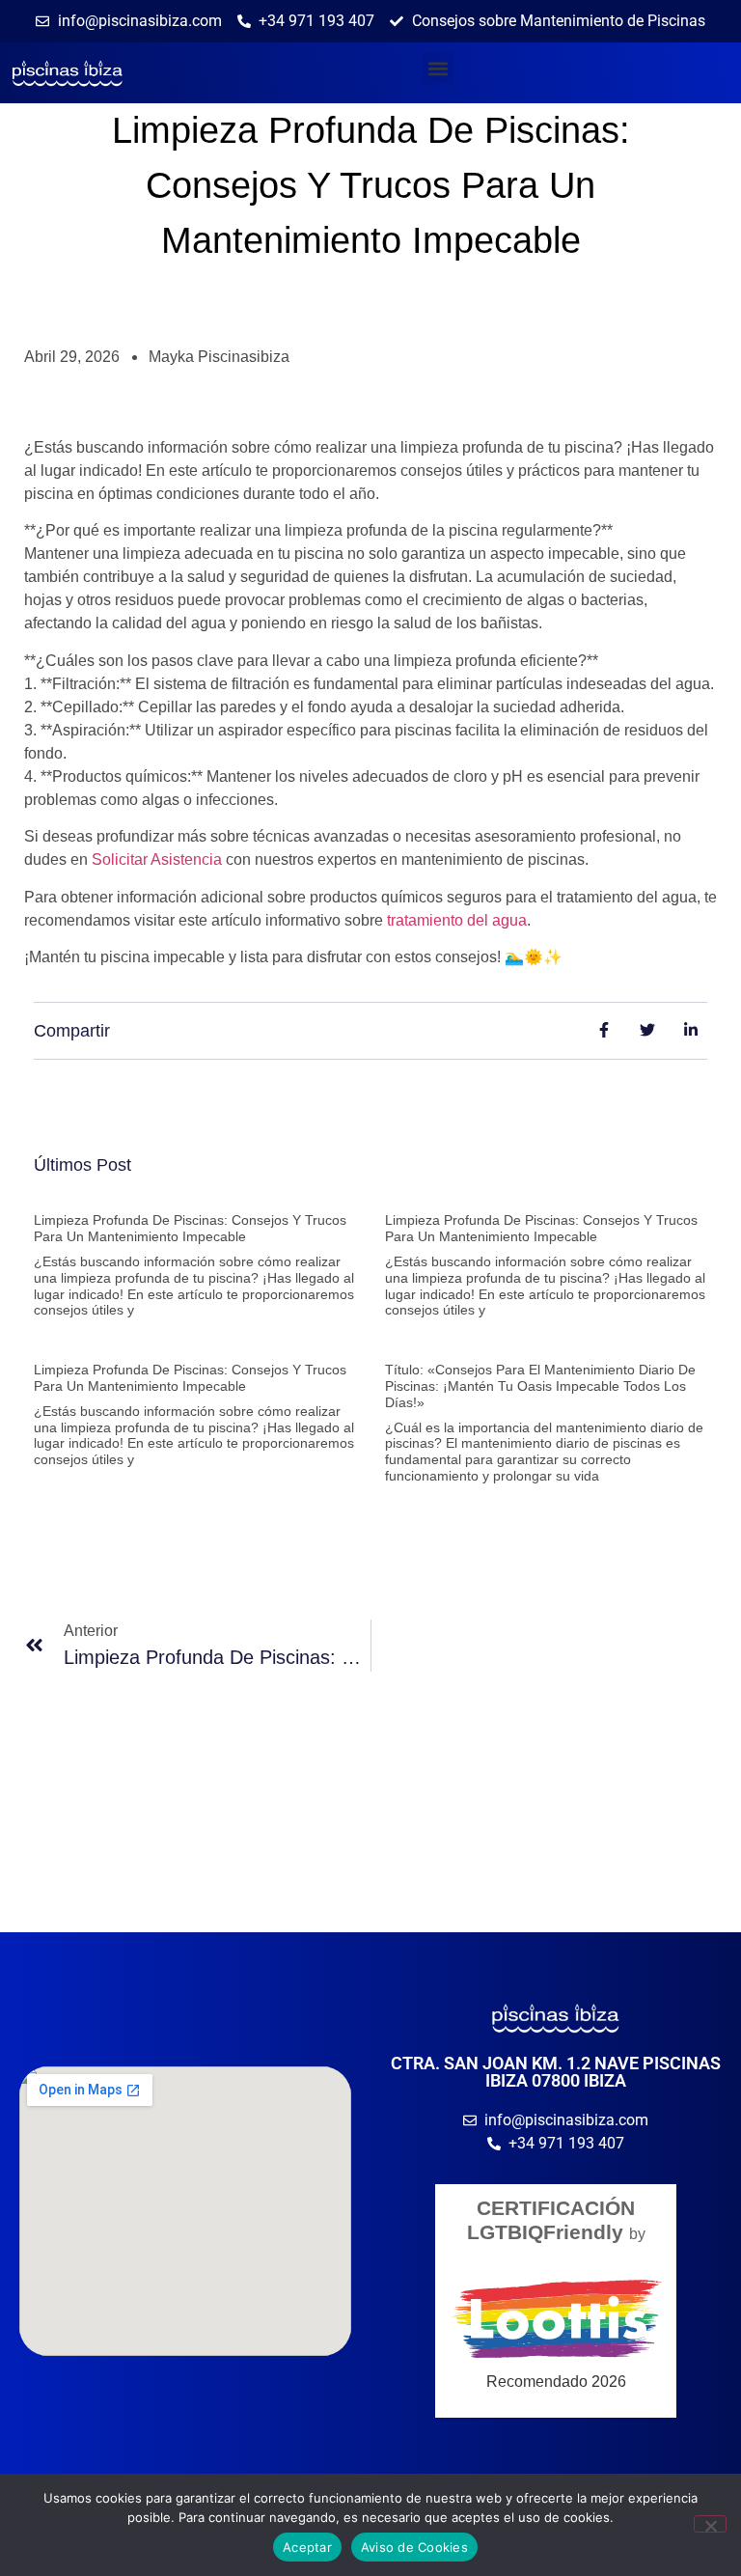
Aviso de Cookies (414, 2547)
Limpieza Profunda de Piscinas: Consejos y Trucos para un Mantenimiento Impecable (190, 1228)
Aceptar (307, 2547)
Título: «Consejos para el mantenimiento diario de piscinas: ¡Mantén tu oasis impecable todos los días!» (540, 1386)
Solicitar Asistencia (157, 859)
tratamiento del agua (457, 920)
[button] (438, 68)
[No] (710, 2524)
